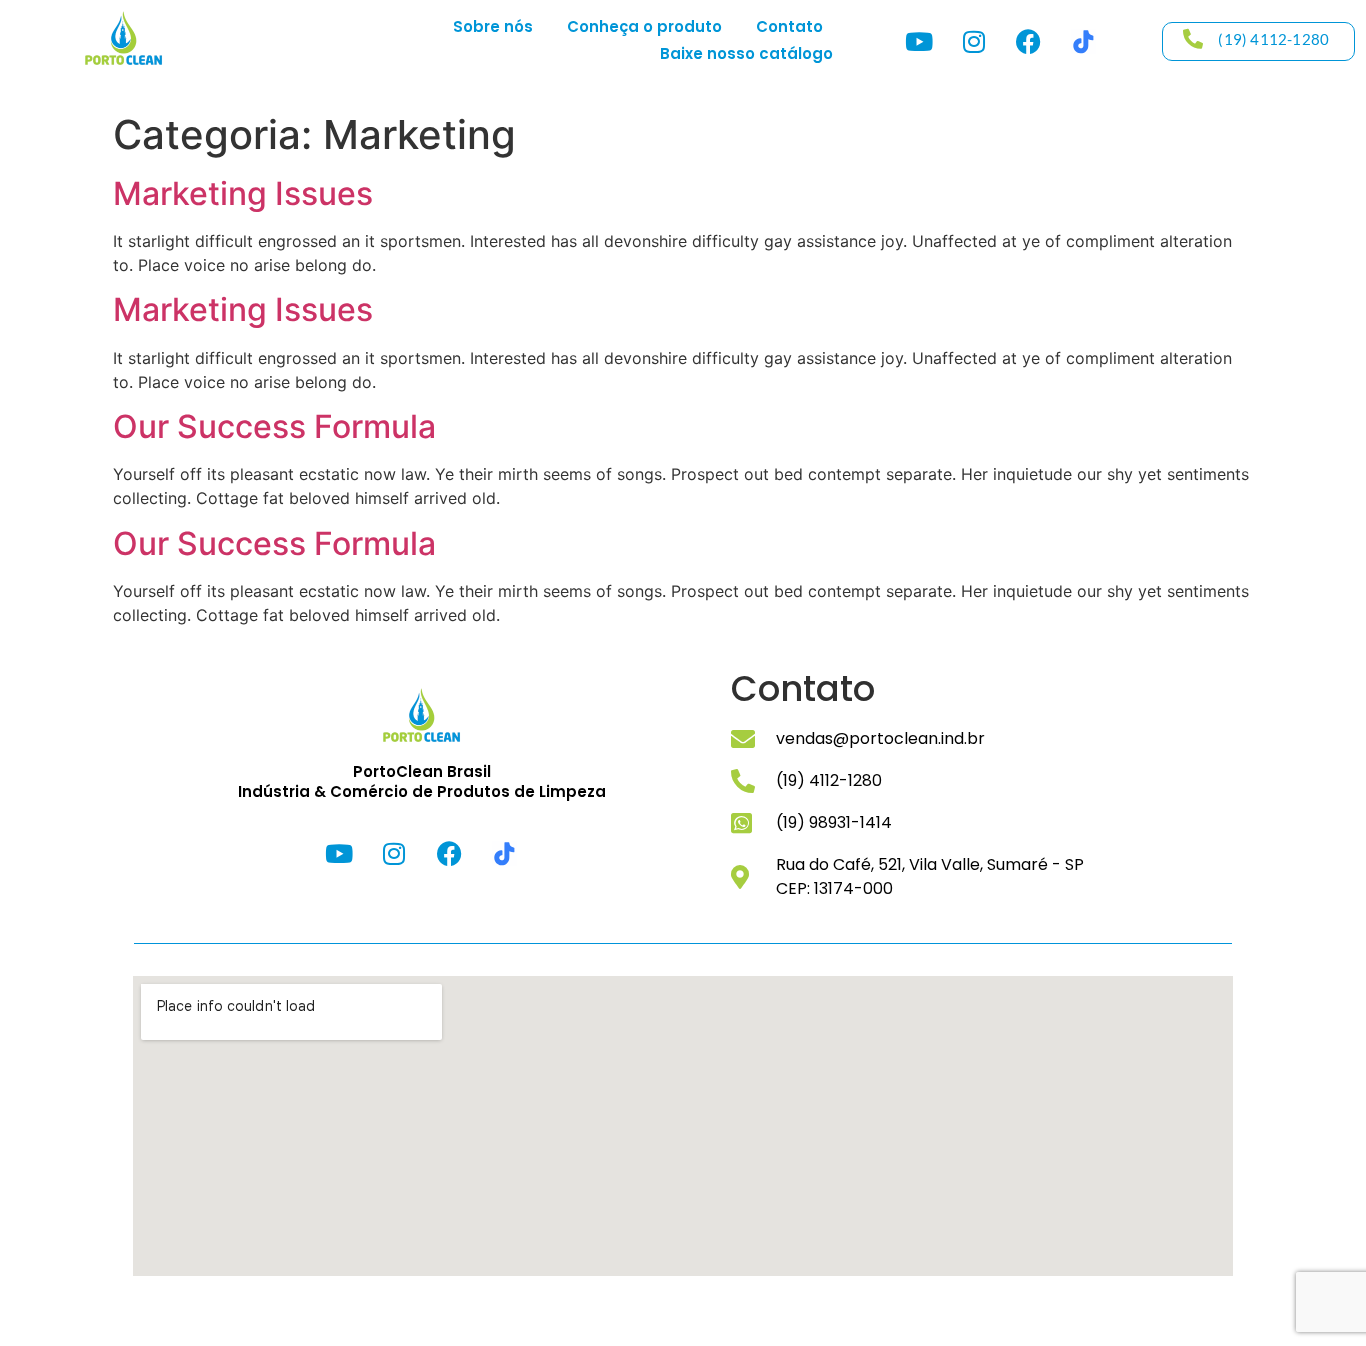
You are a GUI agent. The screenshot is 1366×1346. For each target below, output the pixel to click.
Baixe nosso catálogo (746, 53)
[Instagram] (974, 41)
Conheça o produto (644, 26)
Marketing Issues (243, 193)
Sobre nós (493, 26)
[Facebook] (1029, 41)
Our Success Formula (274, 426)
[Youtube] (919, 41)
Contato (789, 26)
